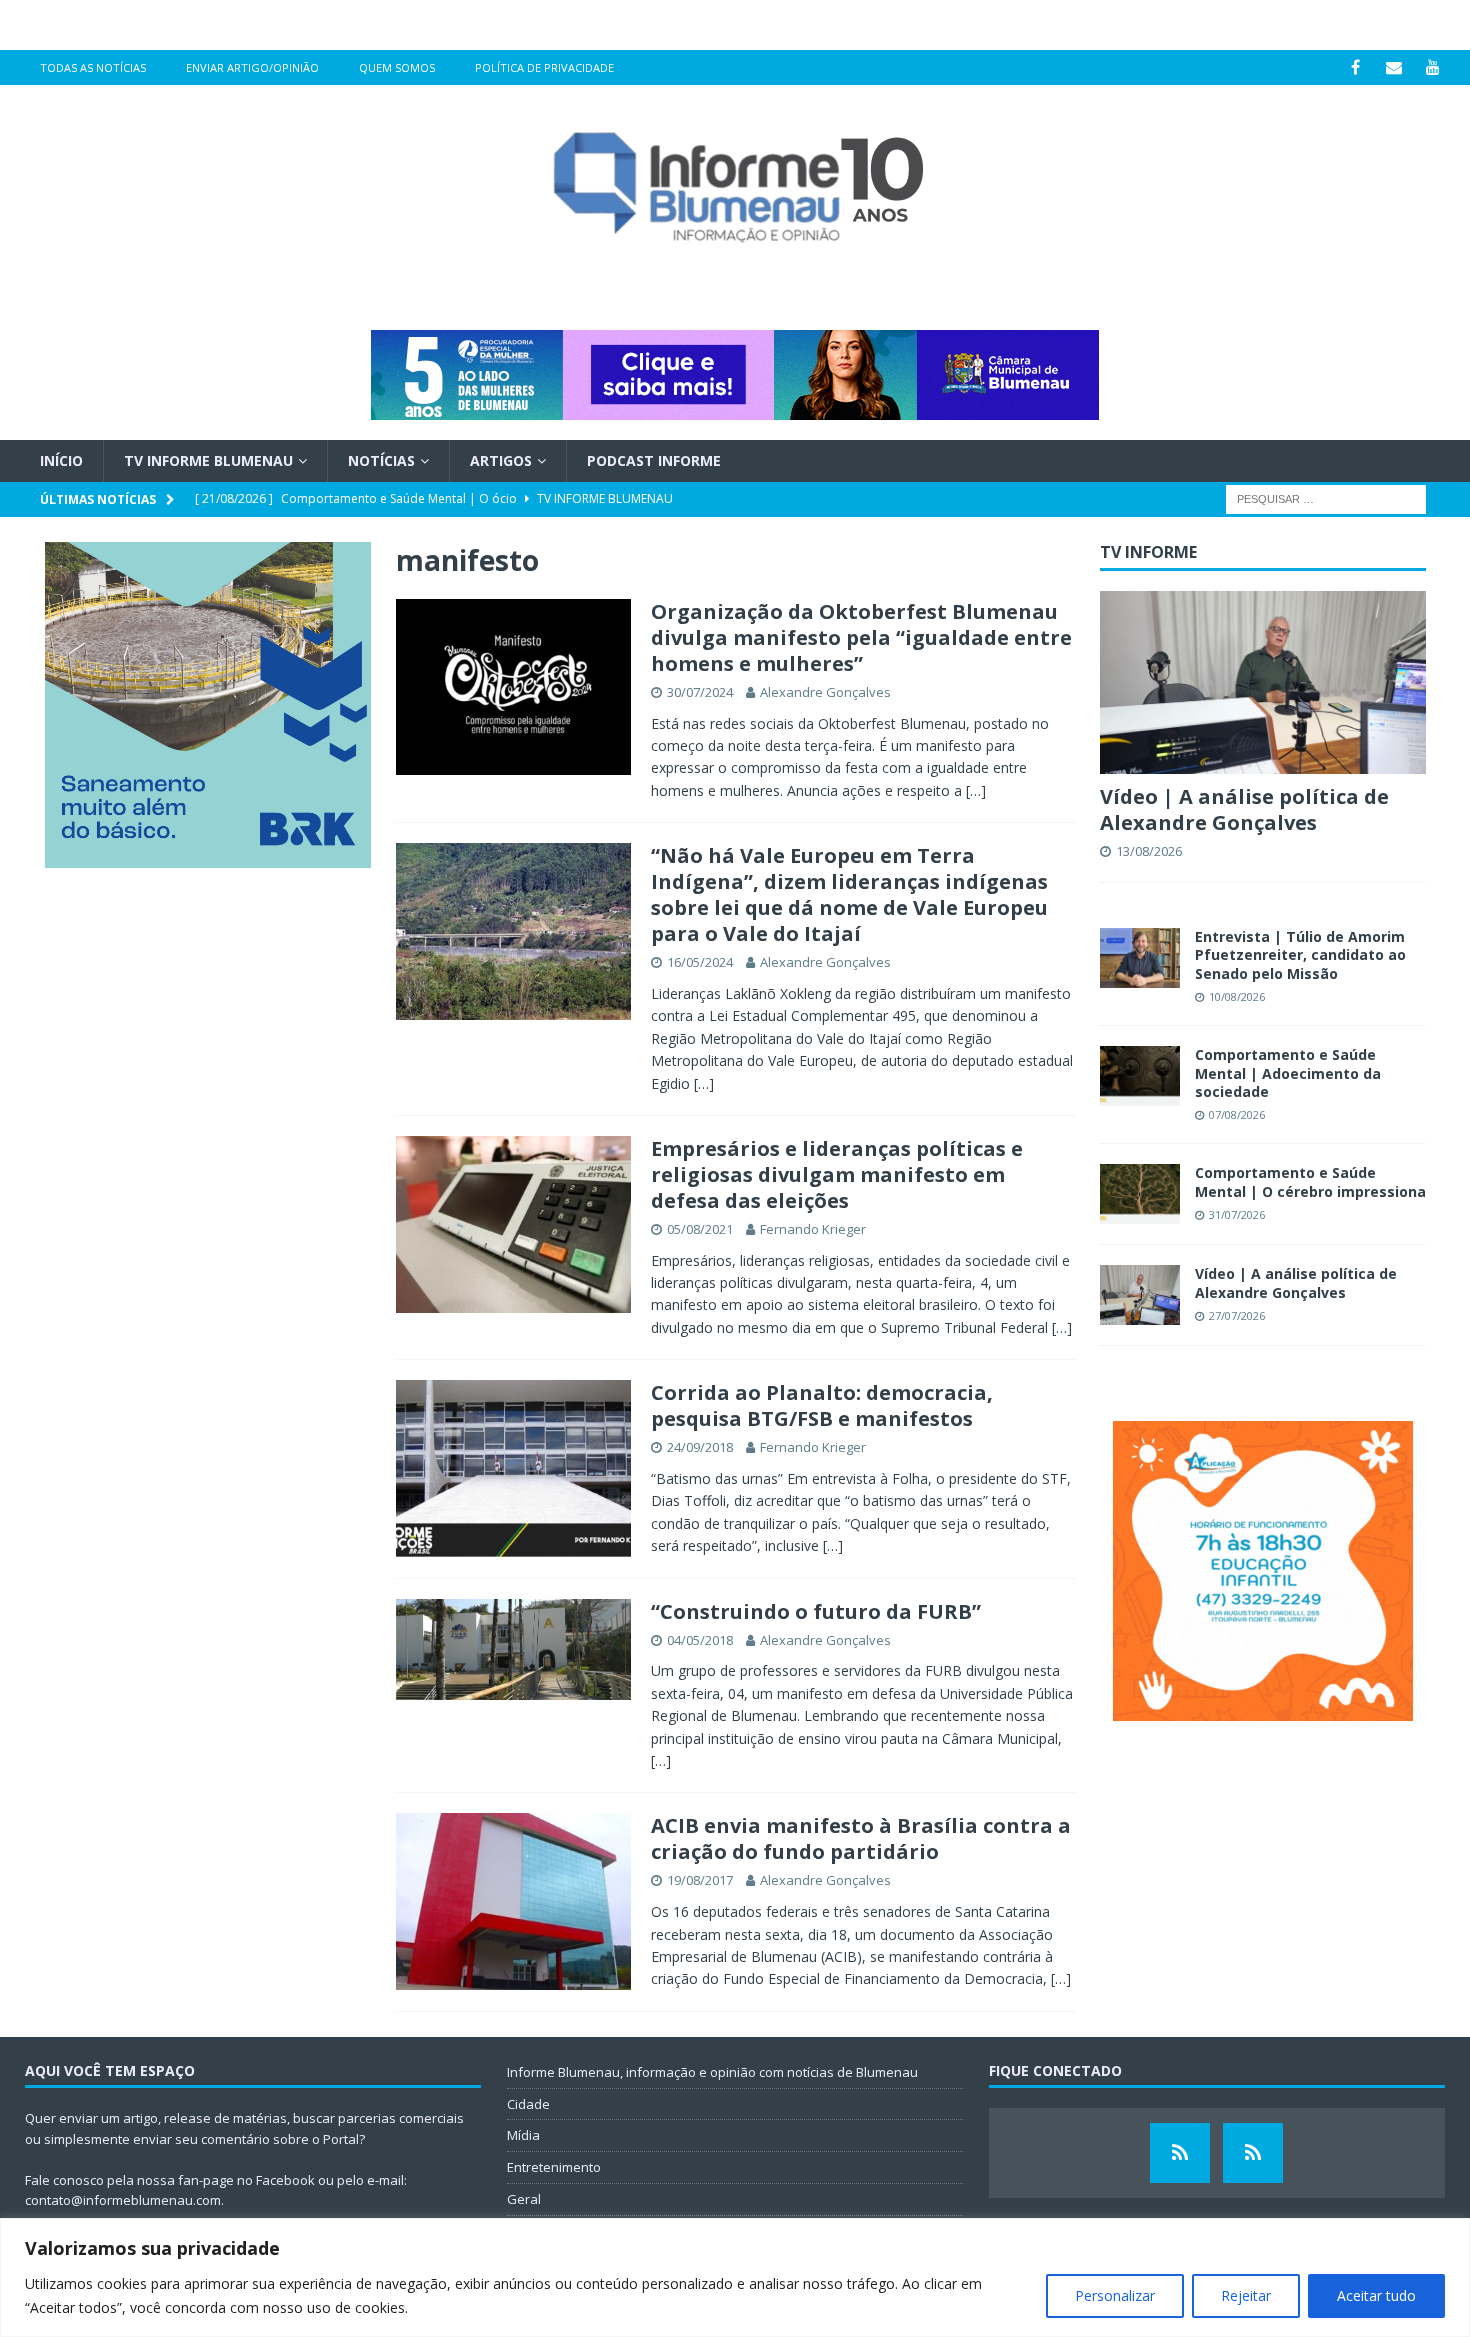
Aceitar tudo (1376, 2295)
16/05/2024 (700, 962)
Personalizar (1115, 2295)
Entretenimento (554, 2167)
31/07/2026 (1237, 1214)
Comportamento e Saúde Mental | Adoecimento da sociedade (1288, 1072)
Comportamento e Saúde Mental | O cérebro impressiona (1310, 1181)
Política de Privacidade (544, 67)
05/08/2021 (700, 1229)
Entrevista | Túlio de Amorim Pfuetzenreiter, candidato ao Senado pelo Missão (1300, 954)
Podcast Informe (654, 460)
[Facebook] (1355, 67)
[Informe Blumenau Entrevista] (1253, 2153)
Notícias (381, 460)
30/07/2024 (700, 692)
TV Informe (1148, 552)
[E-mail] (1394, 67)
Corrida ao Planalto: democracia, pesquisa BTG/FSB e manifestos (822, 1405)
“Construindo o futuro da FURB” (816, 1611)
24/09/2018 (700, 1447)
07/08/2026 (1237, 1114)
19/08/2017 (700, 1880)
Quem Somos (397, 67)
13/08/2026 (1149, 851)
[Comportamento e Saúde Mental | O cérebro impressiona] (1140, 1194)
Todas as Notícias (93, 67)
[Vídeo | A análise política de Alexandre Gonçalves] (1263, 682)
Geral (524, 2199)
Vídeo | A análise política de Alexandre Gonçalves (1244, 809)
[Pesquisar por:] (1326, 498)
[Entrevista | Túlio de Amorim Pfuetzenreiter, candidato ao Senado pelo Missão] (1140, 958)
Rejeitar (1246, 2295)
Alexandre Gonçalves (825, 692)
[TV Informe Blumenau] (1180, 2153)
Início (61, 460)
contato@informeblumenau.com (123, 2200)
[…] (976, 790)
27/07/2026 (1237, 1315)
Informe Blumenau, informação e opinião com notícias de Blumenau (712, 2072)
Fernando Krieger (813, 1229)
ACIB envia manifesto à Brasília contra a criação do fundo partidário (861, 1838)
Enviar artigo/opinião (252, 67)
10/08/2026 (1237, 996)
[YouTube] (1433, 67)
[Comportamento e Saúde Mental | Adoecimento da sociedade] (1140, 1076)
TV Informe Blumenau (208, 460)
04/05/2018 (700, 1640)
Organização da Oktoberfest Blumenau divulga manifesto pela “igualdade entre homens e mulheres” (861, 637)
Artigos (501, 460)
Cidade (528, 2104)
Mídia (523, 2135)
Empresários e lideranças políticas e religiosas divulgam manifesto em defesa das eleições (837, 1174)
